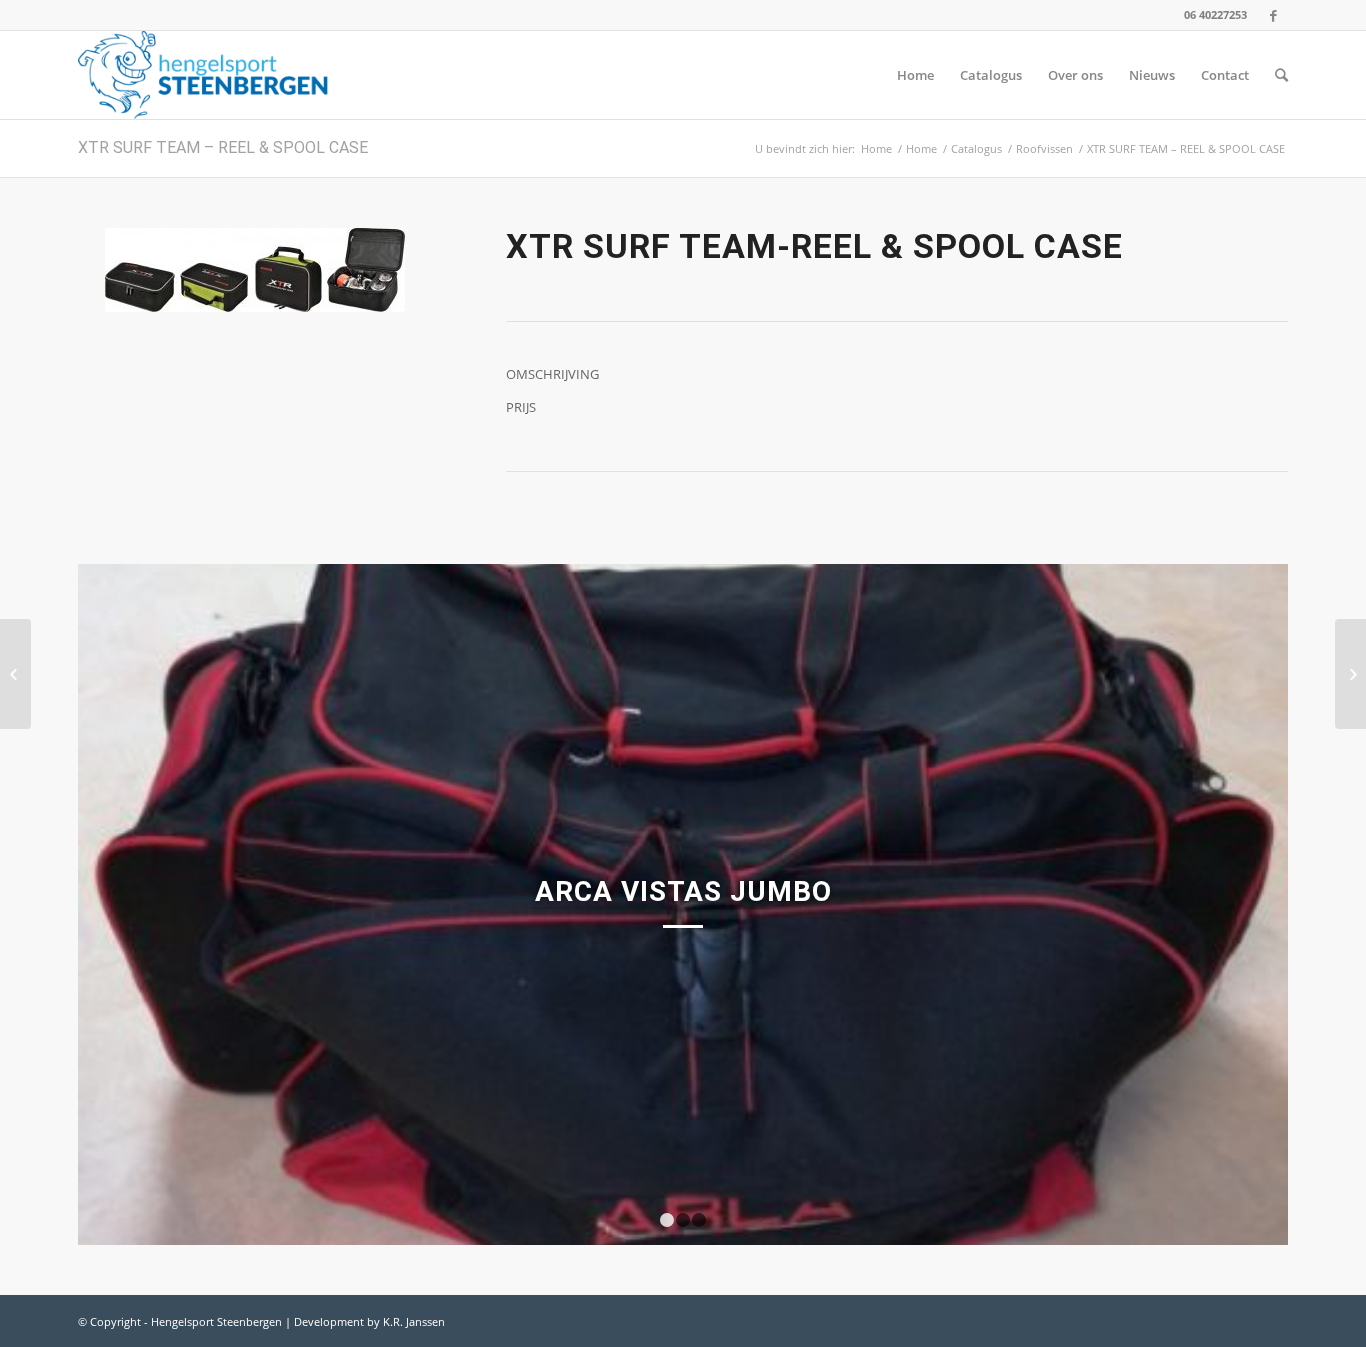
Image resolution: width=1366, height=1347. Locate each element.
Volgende (1243, 905)
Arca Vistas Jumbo (683, 891)
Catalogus (976, 148)
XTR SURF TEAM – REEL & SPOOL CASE (223, 147)
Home (876, 148)
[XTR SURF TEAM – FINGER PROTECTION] (15, 674)
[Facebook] (1273, 15)
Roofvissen (1044, 148)
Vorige (123, 905)
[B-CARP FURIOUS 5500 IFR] (1350, 674)
